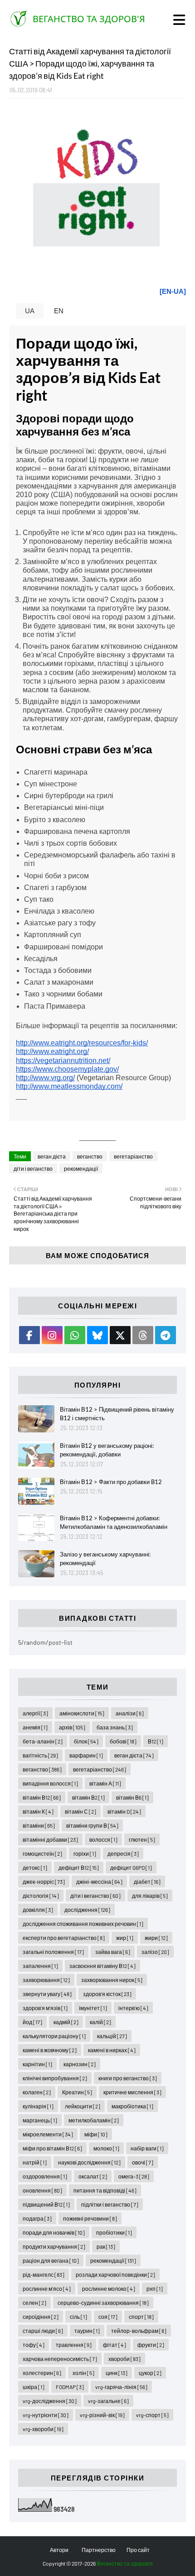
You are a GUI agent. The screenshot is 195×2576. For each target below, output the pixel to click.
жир (125, 1938)
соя (108, 2317)
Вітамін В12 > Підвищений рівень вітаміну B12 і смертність (117, 1414)
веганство (90, 1156)
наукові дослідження (89, 2162)
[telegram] (166, 1335)
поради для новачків (54, 2232)
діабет (147, 1882)
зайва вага (113, 1952)
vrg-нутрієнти (46, 2415)
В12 (156, 1741)
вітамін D (124, 1811)
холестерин (42, 2373)
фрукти (151, 2345)
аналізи (130, 1713)
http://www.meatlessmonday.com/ (69, 1086)
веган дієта (52, 1156)
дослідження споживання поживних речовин (83, 1924)
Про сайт (138, 2550)
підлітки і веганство (110, 2204)
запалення (40, 1966)
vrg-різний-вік (102, 2415)
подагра (37, 2218)
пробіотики (114, 2232)
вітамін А (105, 1783)
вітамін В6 (132, 1797)
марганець (40, 2120)
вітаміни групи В (92, 1825)
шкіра (34, 2387)
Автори (59, 2550)
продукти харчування (54, 2246)
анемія (35, 1727)
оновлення (42, 2190)
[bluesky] (97, 1335)
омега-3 (134, 2176)
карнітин (37, 2064)
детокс (35, 1867)
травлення (74, 2345)
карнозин (80, 2064)
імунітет (93, 2008)
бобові (123, 1741)
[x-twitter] (120, 1335)
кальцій (112, 2036)
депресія (123, 1853)
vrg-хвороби (43, 2429)
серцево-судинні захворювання (103, 2303)
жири (156, 1938)
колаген (37, 2092)
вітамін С (80, 1811)
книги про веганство (128, 2078)
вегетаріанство (133, 1156)
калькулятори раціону (54, 2036)
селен (34, 2303)
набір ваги (147, 2148)
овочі (143, 2162)
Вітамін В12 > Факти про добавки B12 (111, 1482)
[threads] (143, 1335)
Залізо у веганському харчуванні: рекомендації (105, 1559)
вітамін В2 (88, 1797)
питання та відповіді (105, 2190)
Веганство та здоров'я (89, 19)
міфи (96, 2134)
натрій (35, 2162)
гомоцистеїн (42, 1853)
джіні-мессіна (99, 1882)
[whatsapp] (75, 1335)
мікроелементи (48, 2134)
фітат (115, 2345)
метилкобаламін (94, 2120)
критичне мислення (132, 2092)
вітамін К (38, 1811)
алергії (35, 1713)
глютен (142, 1839)
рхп (155, 2289)
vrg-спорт (152, 2415)
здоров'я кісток (107, 1994)
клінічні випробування (55, 2078)
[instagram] (52, 1335)
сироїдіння (41, 2317)
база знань (115, 1727)
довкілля (38, 1910)
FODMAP (70, 2387)
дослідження (87, 1910)
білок (86, 1741)
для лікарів (150, 1896)
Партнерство (99, 2550)
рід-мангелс (44, 2274)
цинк (117, 2373)
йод (32, 2022)
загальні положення (53, 1952)
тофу (34, 2345)
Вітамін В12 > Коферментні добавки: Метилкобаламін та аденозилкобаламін (114, 1523)
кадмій (66, 2022)
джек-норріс (44, 1882)
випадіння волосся (50, 1783)
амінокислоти (82, 1713)
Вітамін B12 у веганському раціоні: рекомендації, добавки (107, 1450)
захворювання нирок (112, 1980)
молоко (106, 2148)
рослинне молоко (109, 2289)
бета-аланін (43, 1741)
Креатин (77, 2092)
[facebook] (29, 1335)
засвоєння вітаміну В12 (102, 1966)
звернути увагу (47, 1994)
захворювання (46, 1980)
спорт (141, 2317)
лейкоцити (83, 2106)
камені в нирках (112, 2050)
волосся (103, 1839)
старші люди (43, 2331)
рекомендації (81, 1168)
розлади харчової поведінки (115, 2274)
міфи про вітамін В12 (52, 2148)
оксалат (93, 2176)
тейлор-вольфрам (139, 2331)
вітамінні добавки (50, 1839)
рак (106, 2246)
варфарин (86, 1755)
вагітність (40, 1755)
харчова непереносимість (60, 2359)
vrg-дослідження (50, 2401)
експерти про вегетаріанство (64, 1938)
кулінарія (38, 2106)
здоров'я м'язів (45, 2008)
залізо (155, 1952)
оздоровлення (45, 2176)
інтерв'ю (133, 2008)
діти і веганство (33, 1168)
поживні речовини (90, 2218)
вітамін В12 (42, 1797)
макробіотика (132, 2106)
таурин (87, 2331)
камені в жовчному (50, 2050)
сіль (78, 2317)
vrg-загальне (108, 2401)
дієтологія (41, 1896)
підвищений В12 (46, 2204)
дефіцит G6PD (131, 1867)
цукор (150, 2373)
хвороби (124, 2359)
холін (83, 2373)
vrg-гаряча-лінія (121, 2387)
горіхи (85, 1853)
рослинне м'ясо (47, 2289)
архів (72, 1727)
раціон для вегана (51, 2260)
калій (100, 2022)
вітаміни (39, 1825)
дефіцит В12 (79, 1867)
